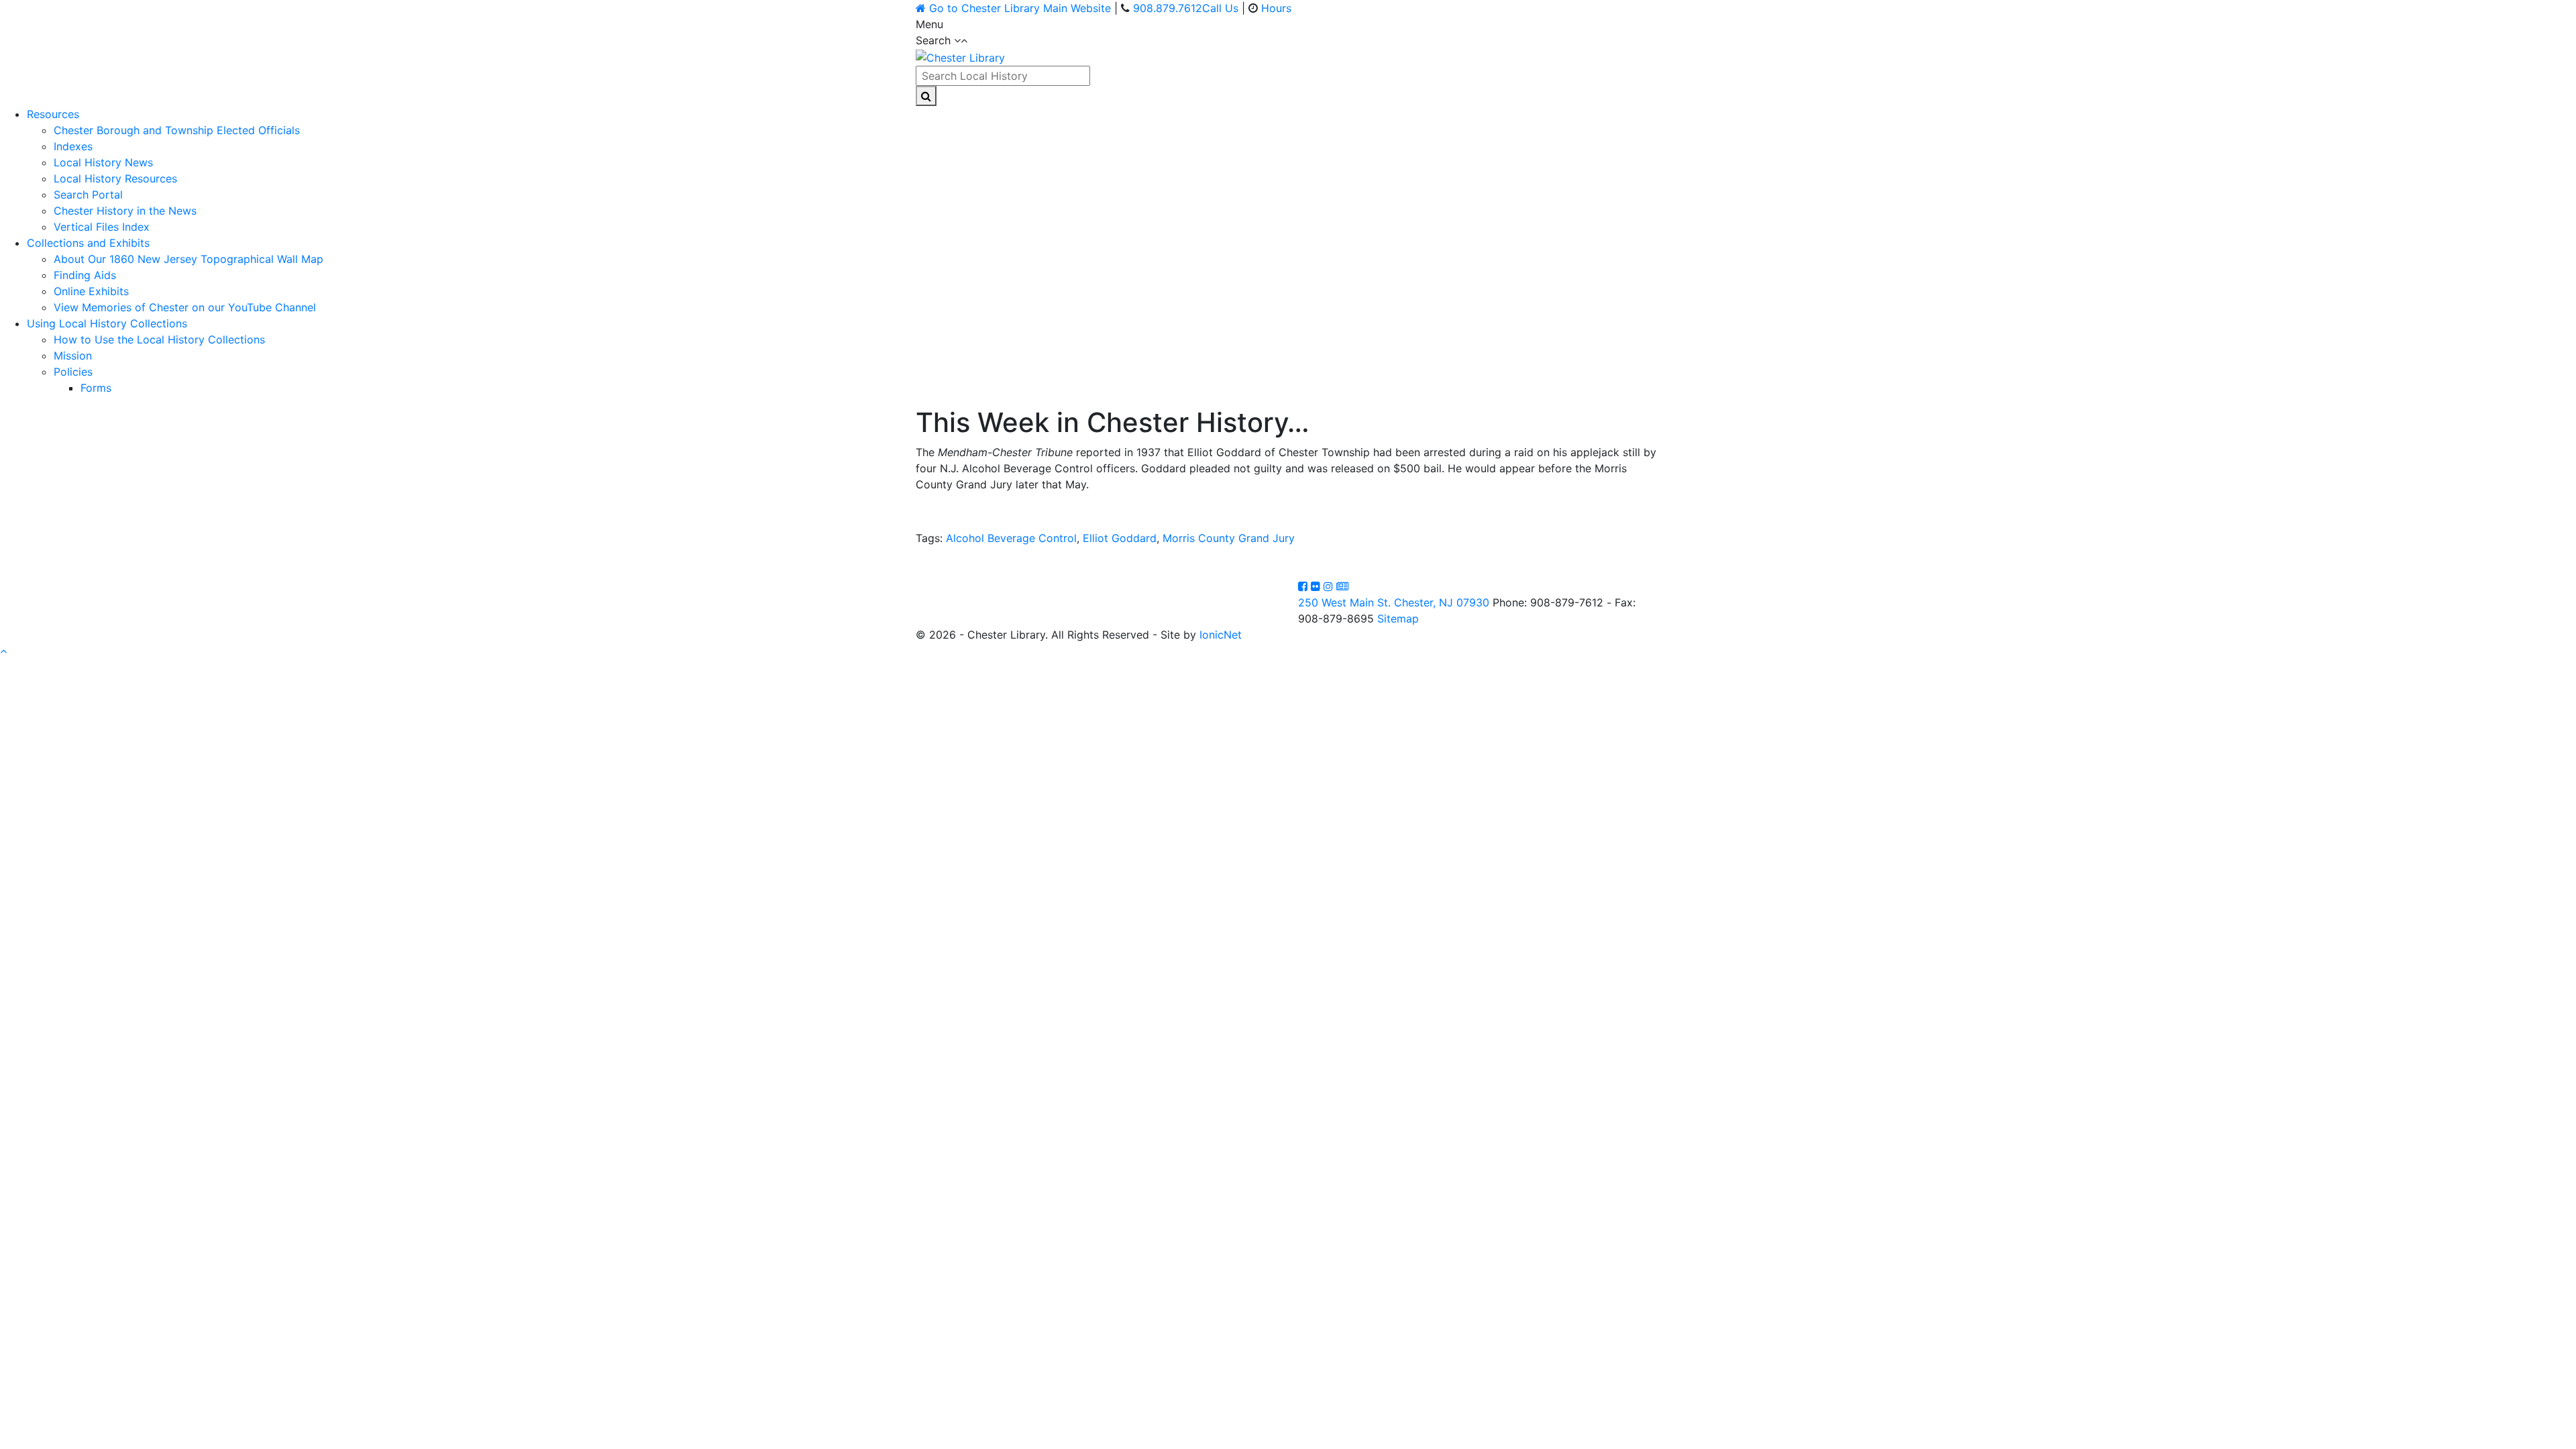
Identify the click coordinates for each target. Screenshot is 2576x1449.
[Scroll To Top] (3, 651)
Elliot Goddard (1120, 538)
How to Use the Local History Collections (159, 339)
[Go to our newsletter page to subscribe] (1342, 586)
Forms (96, 388)
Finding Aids (85, 275)
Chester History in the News (125, 211)
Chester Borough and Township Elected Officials (177, 130)
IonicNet (1221, 635)
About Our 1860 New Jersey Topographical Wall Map (189, 259)
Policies (73, 372)
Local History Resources (115, 178)
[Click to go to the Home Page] (960, 56)
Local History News (103, 162)
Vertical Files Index (102, 227)
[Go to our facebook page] (1304, 586)
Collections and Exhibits (88, 243)
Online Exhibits (91, 291)
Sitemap (1398, 619)
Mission (73, 356)
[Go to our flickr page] (1317, 586)
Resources (53, 114)
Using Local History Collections (107, 323)
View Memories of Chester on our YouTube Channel (185, 307)
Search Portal (88, 195)
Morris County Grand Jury (1229, 538)
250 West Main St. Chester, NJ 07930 (1394, 602)
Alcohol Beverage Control (1011, 538)
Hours (1276, 8)
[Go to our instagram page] (1330, 586)
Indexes (73, 146)
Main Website (1020, 8)
